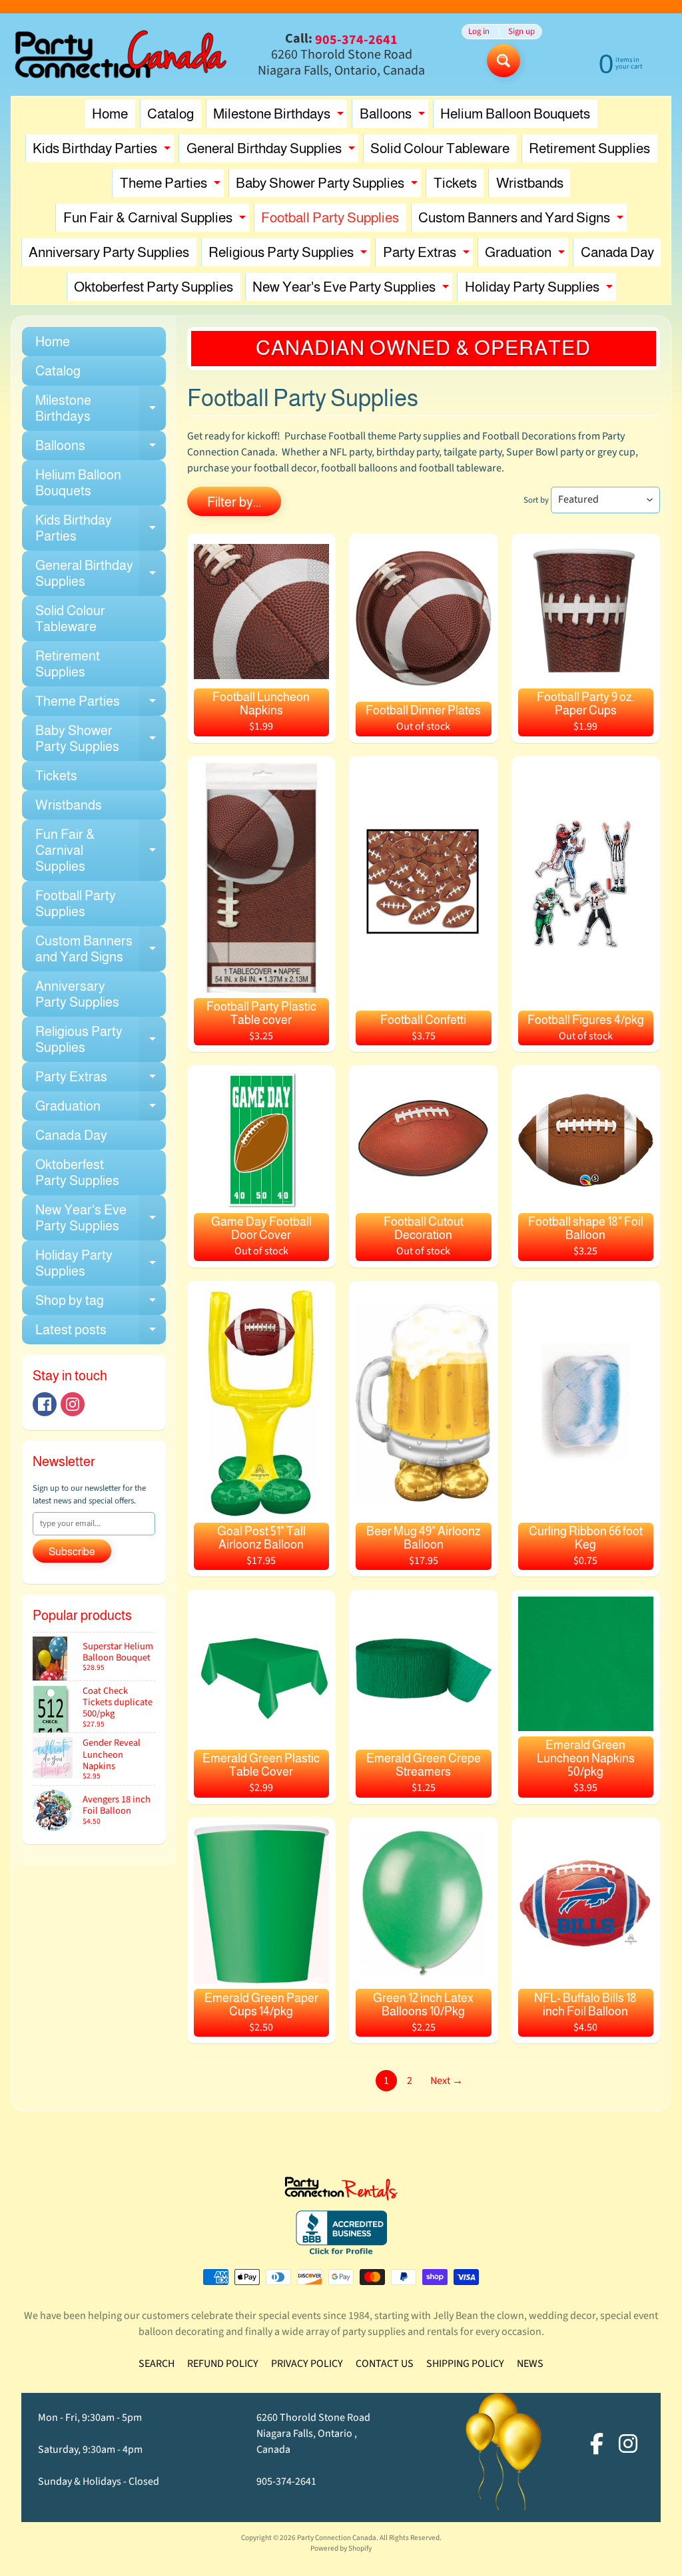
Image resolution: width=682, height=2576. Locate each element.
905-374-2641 (286, 2481)
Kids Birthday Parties (103, 151)
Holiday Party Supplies (540, 290)
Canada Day (617, 252)
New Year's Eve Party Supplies (352, 290)
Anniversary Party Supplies (109, 252)
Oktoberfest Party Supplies (154, 287)
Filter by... (234, 502)
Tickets (455, 183)
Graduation (526, 255)
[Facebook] (45, 1404)
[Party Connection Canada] (121, 55)
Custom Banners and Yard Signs (522, 221)
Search (157, 2364)
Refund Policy (223, 2364)
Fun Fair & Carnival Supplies (156, 221)
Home (110, 114)
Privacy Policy (307, 2364)
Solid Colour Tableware (440, 148)
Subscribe (72, 1552)
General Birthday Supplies (272, 151)
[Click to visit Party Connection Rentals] (341, 2192)
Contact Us (385, 2364)
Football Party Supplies (330, 217)
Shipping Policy (465, 2364)
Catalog (170, 114)
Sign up (521, 32)
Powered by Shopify (341, 2548)
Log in (479, 32)
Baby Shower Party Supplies (328, 186)
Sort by (536, 500)
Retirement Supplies (589, 148)
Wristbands (530, 183)
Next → (447, 2081)
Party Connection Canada (337, 2538)
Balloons (394, 117)
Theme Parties (172, 186)
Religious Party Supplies (289, 255)
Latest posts (101, 1333)
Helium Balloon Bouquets (515, 114)
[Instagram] (73, 1404)
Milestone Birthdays (280, 117)
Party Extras (428, 255)
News (530, 2364)
